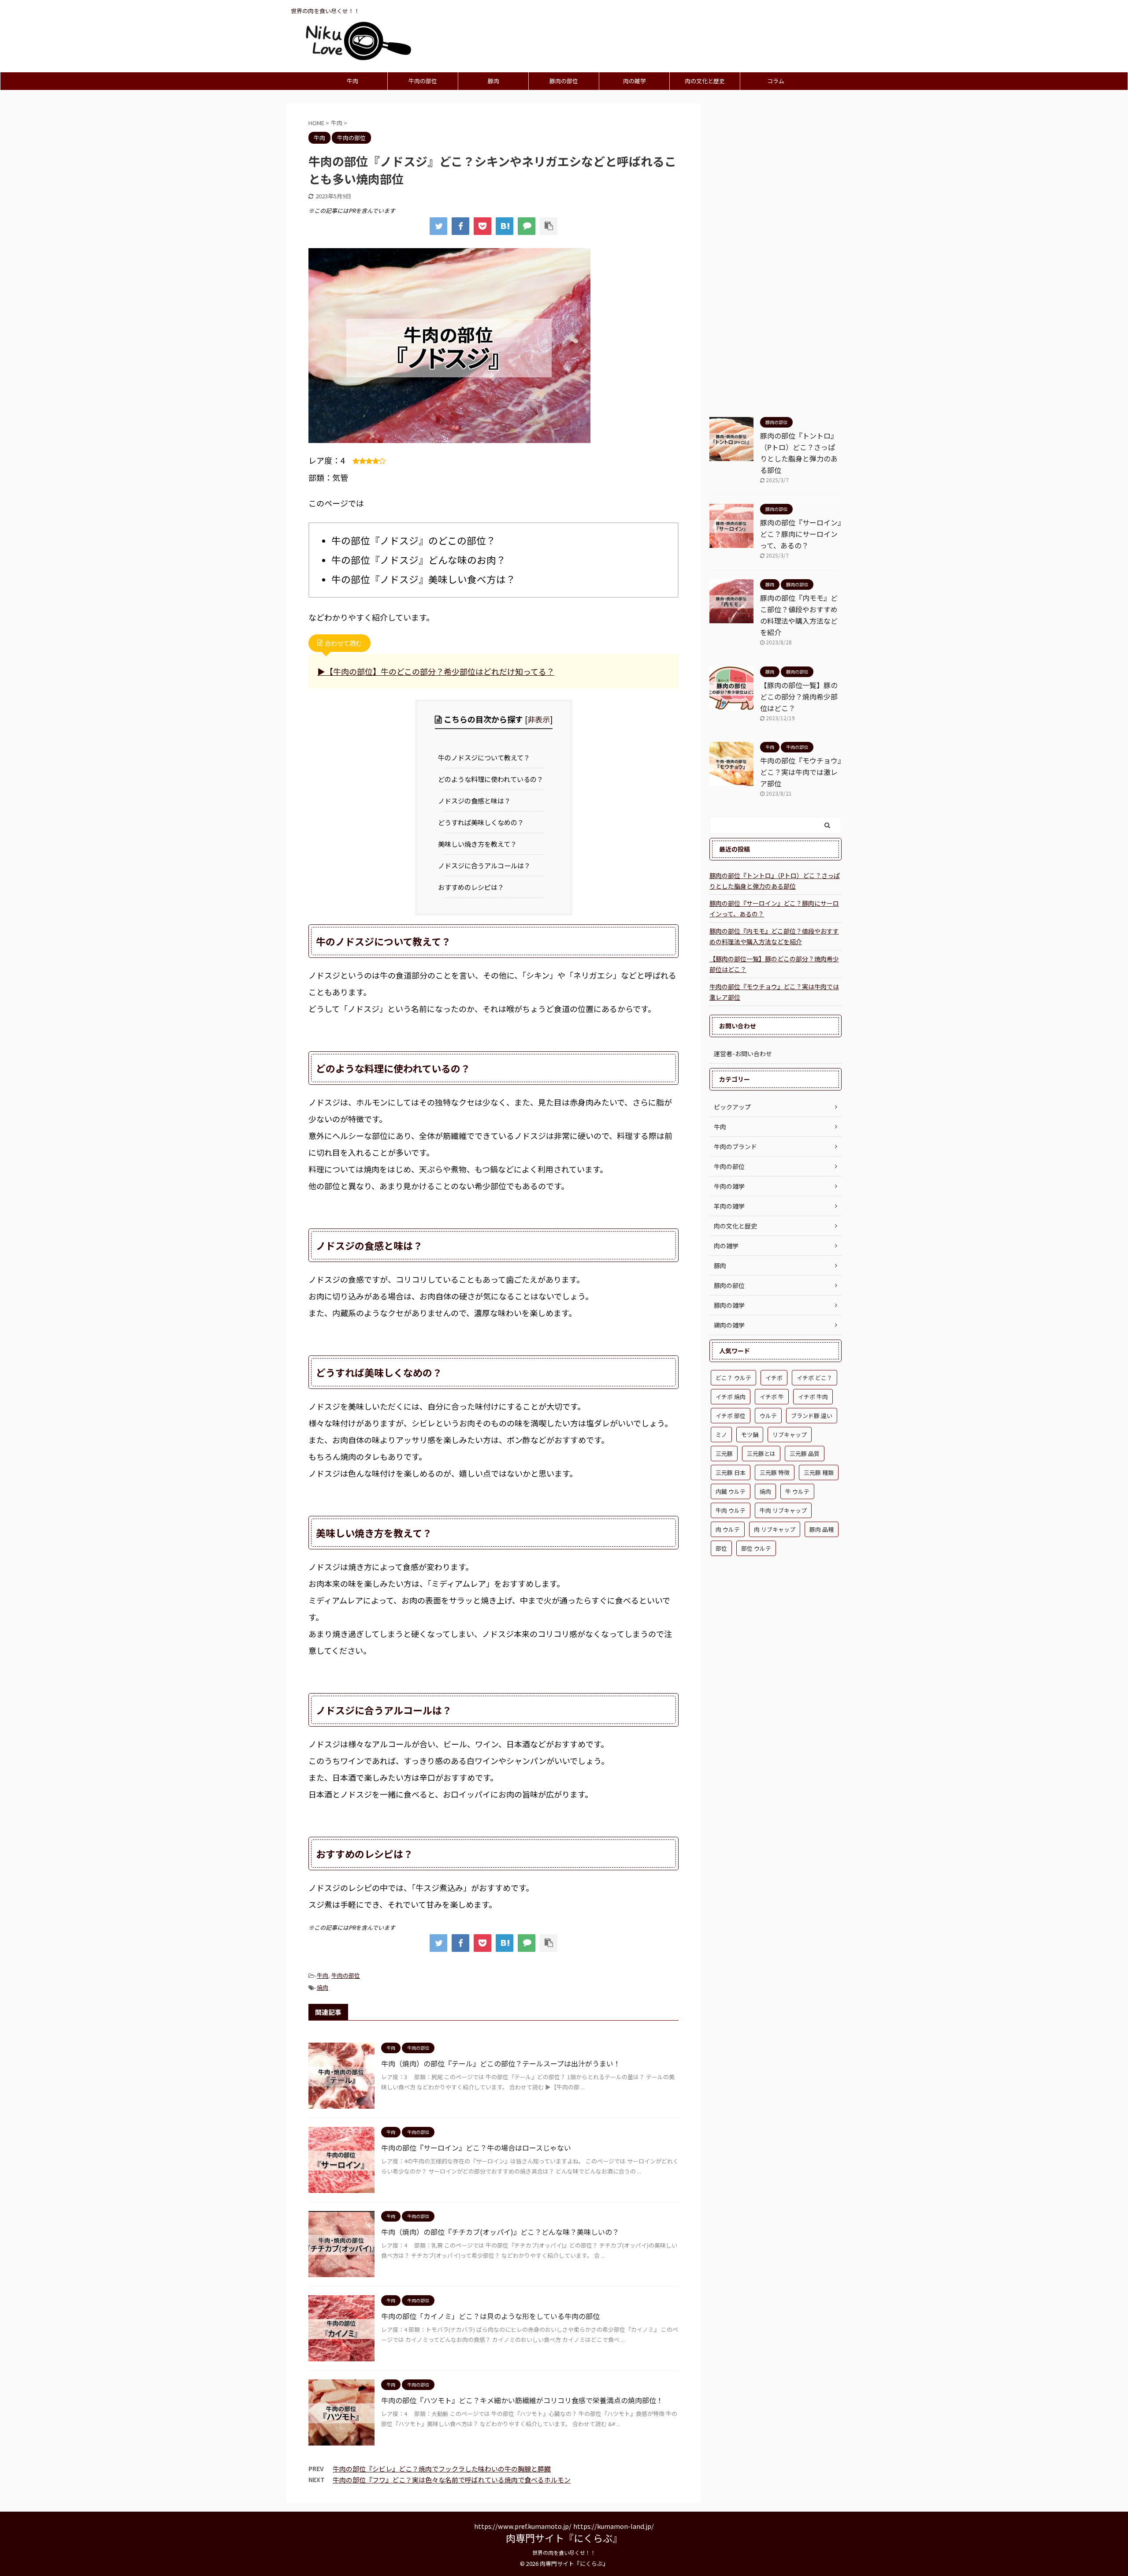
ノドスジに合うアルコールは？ (487, 865)
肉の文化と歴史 (705, 81)
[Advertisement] (775, 260)
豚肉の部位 (564, 81)
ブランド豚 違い (812, 1416)
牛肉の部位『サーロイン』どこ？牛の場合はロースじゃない (476, 2148)
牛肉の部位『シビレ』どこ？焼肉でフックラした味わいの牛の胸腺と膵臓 (442, 2469)
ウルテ (768, 1416)
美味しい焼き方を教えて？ (481, 844)
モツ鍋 (750, 1435)
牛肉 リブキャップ (783, 1510)
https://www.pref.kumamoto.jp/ (523, 2526)
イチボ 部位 (731, 1416)
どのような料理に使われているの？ (494, 779)
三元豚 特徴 (775, 1472)
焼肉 (323, 1987)
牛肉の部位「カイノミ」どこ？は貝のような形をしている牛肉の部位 (490, 2316)
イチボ (774, 1378)
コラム (776, 81)
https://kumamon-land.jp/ (614, 2526)
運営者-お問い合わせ (743, 1053)
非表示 (539, 719)
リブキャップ (790, 1435)
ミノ (721, 1435)
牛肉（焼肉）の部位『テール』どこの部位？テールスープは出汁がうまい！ (501, 2063)
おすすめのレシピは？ (474, 887)
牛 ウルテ (797, 1491)
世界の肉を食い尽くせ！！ (564, 2552)
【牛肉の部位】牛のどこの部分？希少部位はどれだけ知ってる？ (440, 671)
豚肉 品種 (822, 1529)
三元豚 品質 (805, 1454)
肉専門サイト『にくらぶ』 (564, 2538)
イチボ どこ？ (814, 1378)
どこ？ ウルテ (733, 1378)
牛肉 (352, 81)
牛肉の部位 (423, 81)
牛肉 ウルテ (731, 1510)
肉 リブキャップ (775, 1529)
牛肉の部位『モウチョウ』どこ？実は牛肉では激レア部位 (801, 772)
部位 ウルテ (756, 1548)
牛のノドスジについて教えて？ (487, 757)
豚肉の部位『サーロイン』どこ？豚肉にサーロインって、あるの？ (801, 534)
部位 (721, 1548)
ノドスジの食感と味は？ (477, 800)
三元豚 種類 (819, 1472)
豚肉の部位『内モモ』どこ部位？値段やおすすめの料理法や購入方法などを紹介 (774, 936)
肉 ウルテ (728, 1529)
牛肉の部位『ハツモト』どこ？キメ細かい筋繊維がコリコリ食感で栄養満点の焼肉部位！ (522, 2400)
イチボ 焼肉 (731, 1397)
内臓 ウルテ (731, 1491)
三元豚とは (761, 1454)
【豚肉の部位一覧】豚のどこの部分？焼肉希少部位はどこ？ (799, 696)
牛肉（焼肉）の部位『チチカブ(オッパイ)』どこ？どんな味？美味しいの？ (500, 2232)
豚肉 (493, 81)
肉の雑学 (634, 81)
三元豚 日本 (731, 1472)
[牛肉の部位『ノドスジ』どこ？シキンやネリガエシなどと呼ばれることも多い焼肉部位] (505, 226)
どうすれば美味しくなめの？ (484, 822)
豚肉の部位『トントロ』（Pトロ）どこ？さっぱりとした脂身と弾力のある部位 (775, 881)
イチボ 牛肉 (813, 1397)
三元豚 (724, 1454)
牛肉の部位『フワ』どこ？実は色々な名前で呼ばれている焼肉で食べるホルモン (452, 2480)
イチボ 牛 (772, 1397)
